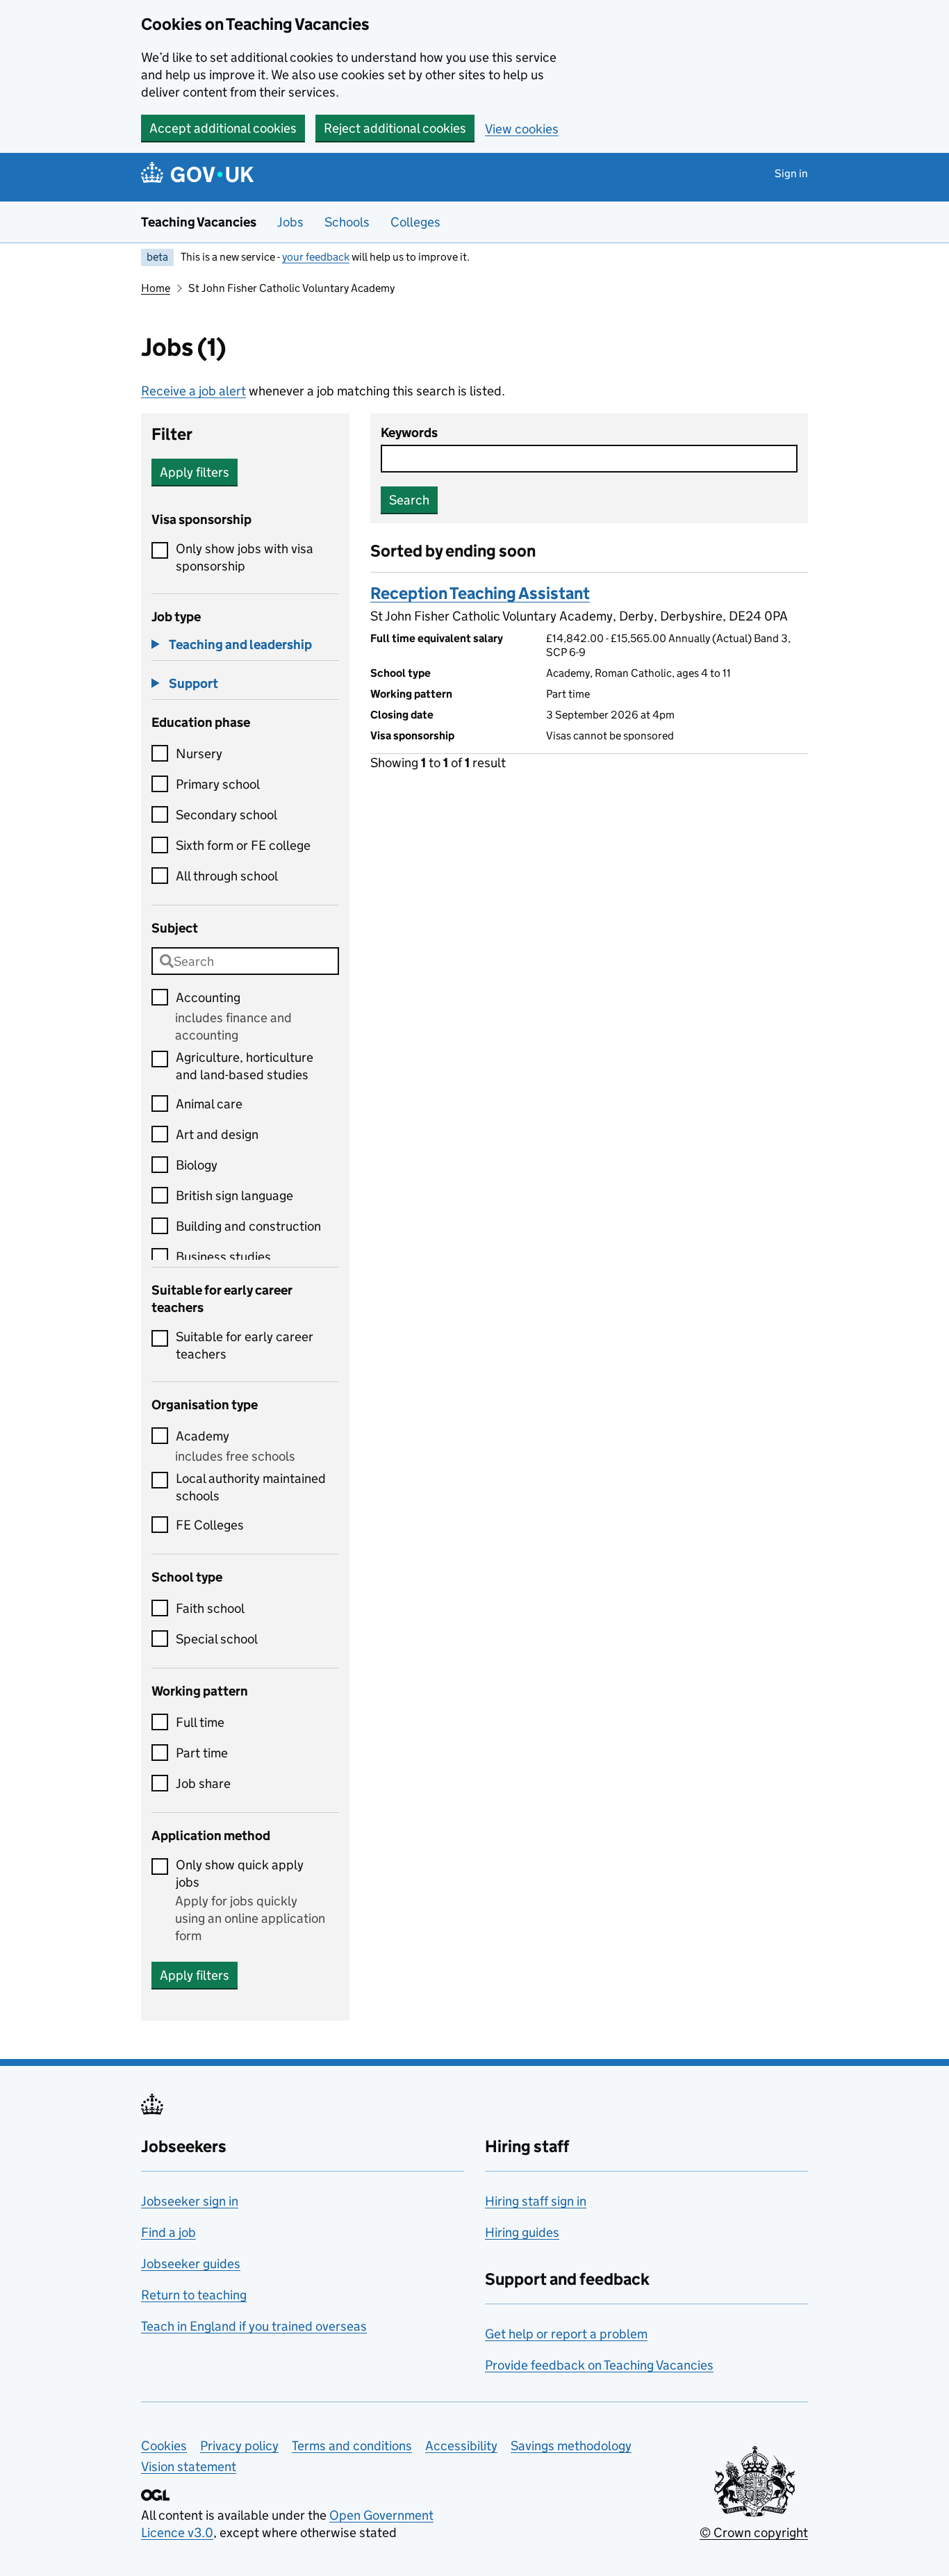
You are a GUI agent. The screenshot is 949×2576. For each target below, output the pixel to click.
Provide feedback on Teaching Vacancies (599, 2365)
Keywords (409, 433)
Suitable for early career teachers (245, 1345)
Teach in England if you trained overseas (254, 2326)
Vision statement (189, 2467)
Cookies (164, 2446)
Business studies (223, 1257)
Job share (203, 1783)
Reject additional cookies (395, 128)
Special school (217, 1639)
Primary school (218, 784)
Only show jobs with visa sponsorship (245, 557)
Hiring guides (522, 2232)
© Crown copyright (754, 2533)
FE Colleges (210, 1525)
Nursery (199, 754)
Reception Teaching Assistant (480, 593)
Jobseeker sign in (190, 2201)
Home (156, 288)
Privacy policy (239, 2446)
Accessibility (461, 2446)
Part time (202, 1753)
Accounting (208, 998)
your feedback (316, 257)
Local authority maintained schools (251, 1487)
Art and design (217, 1134)
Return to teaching (194, 2295)
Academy (203, 1436)
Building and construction (248, 1226)
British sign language (234, 1196)
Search (409, 500)
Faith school (210, 1608)
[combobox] (245, 961)
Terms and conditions (352, 2446)
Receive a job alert (193, 391)
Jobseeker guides (191, 2264)
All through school (227, 876)
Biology (197, 1165)
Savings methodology (571, 2446)
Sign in (791, 173)
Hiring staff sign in (536, 2201)
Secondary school (226, 815)
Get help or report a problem (566, 2334)
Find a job (168, 2232)
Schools (347, 222)
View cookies (522, 129)
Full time (200, 1722)
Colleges (415, 222)
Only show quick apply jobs (240, 1873)
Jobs (290, 222)
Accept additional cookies (223, 128)
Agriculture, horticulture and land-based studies (245, 1066)
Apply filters (195, 472)
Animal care (209, 1104)
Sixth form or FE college (243, 845)
